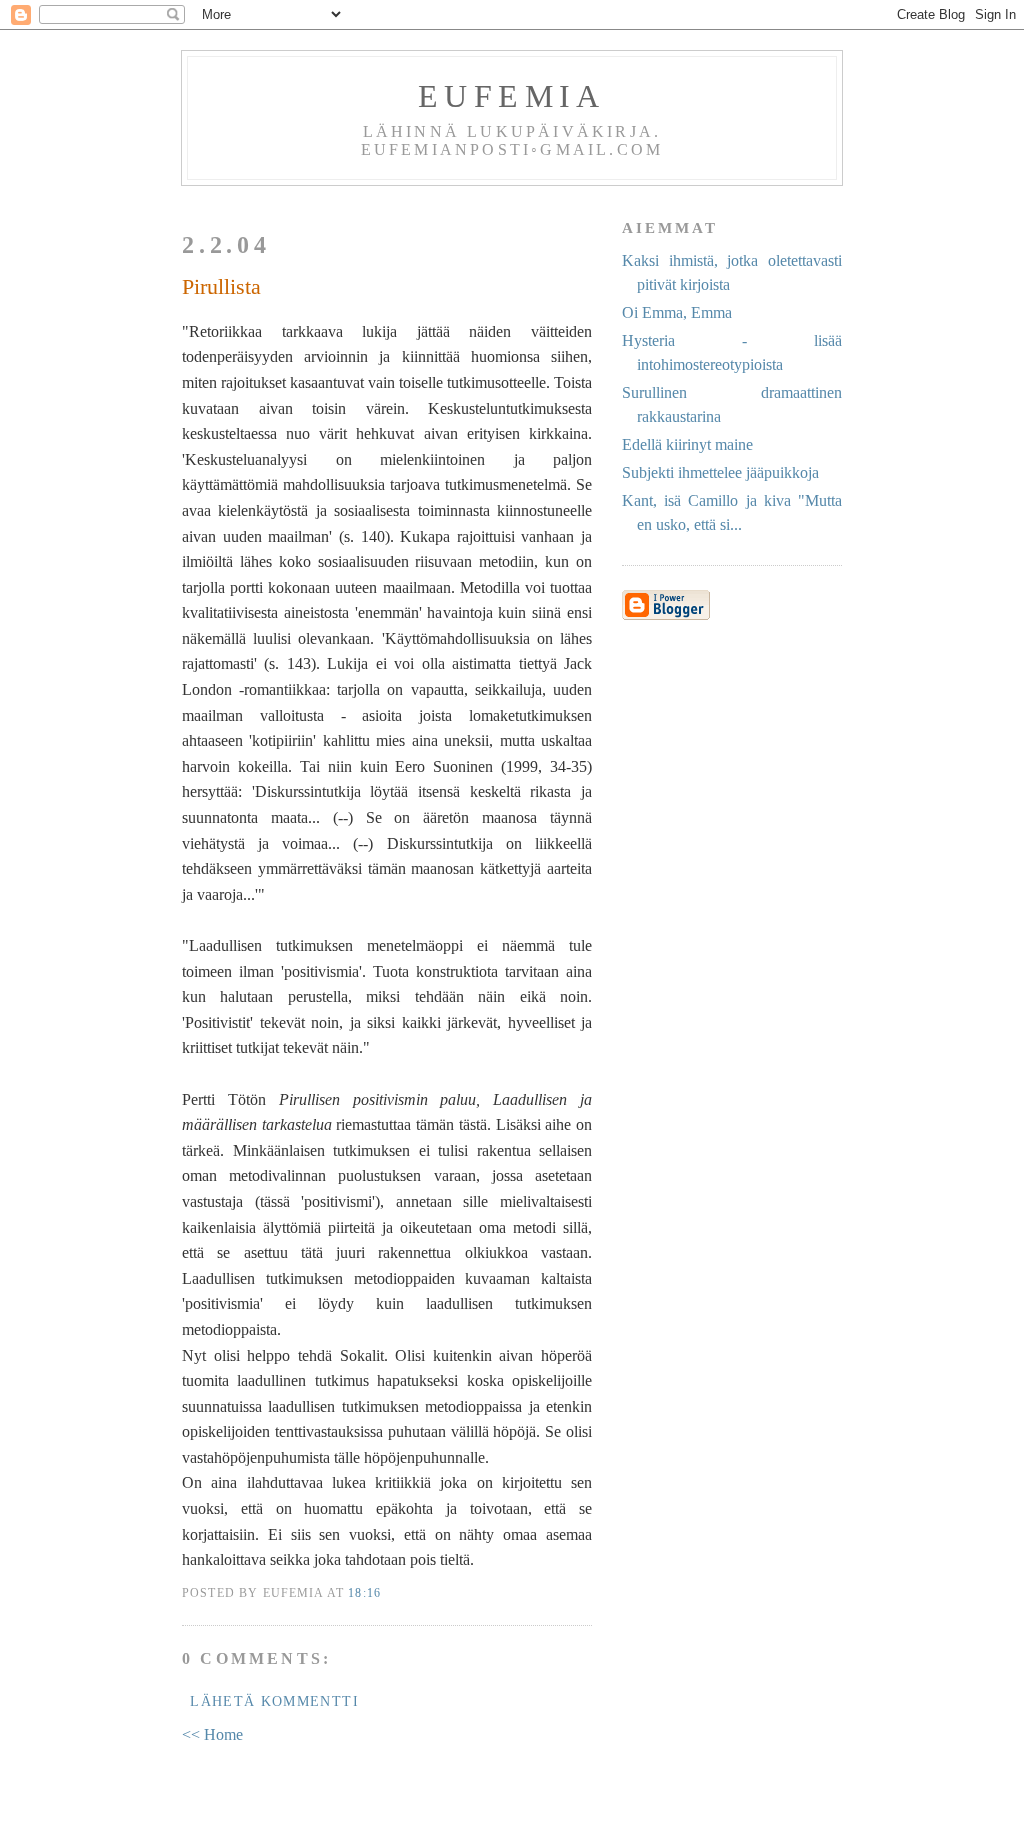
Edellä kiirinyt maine (687, 444)
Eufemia (512, 96)
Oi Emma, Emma (677, 312)
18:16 (364, 1593)
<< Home (212, 1734)
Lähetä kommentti (274, 1701)
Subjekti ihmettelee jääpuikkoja (720, 472)
